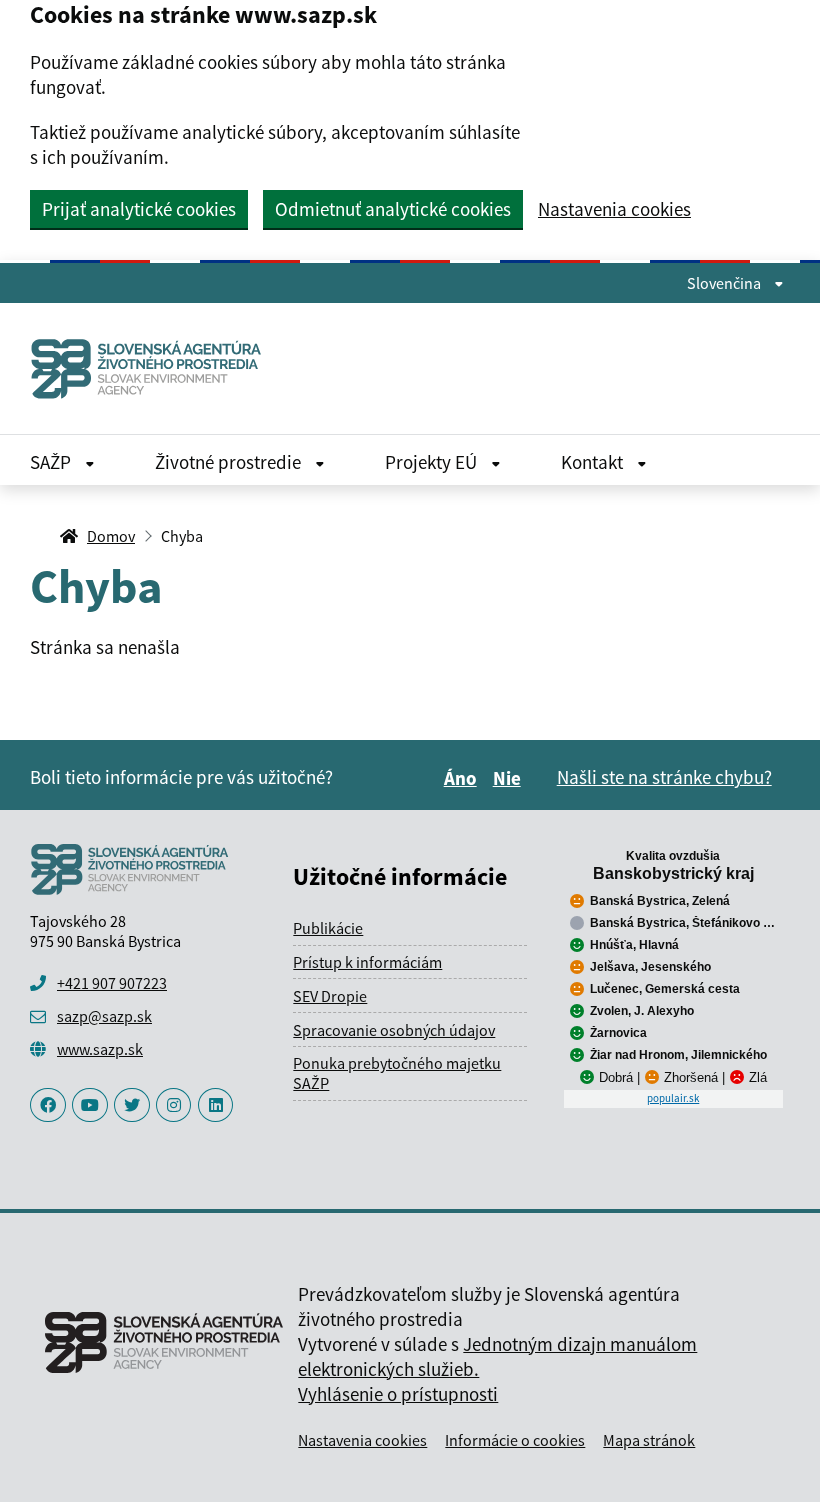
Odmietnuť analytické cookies (393, 209)
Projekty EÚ (433, 462)
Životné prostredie (230, 462)
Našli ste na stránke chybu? (664, 777)
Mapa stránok (649, 1440)
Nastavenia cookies (614, 209)
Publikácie (328, 928)
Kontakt (594, 462)
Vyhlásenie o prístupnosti (398, 1394)
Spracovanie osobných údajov (394, 1030)
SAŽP (52, 462)
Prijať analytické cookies (139, 209)
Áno (463, 778)
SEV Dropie (330, 996)
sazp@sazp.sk (104, 1016)
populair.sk (673, 1098)
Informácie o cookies (515, 1440)
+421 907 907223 (112, 983)
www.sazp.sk (100, 1049)
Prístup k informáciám (367, 962)
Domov (111, 536)
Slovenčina (725, 283)
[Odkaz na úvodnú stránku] (146, 368)
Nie (510, 778)
